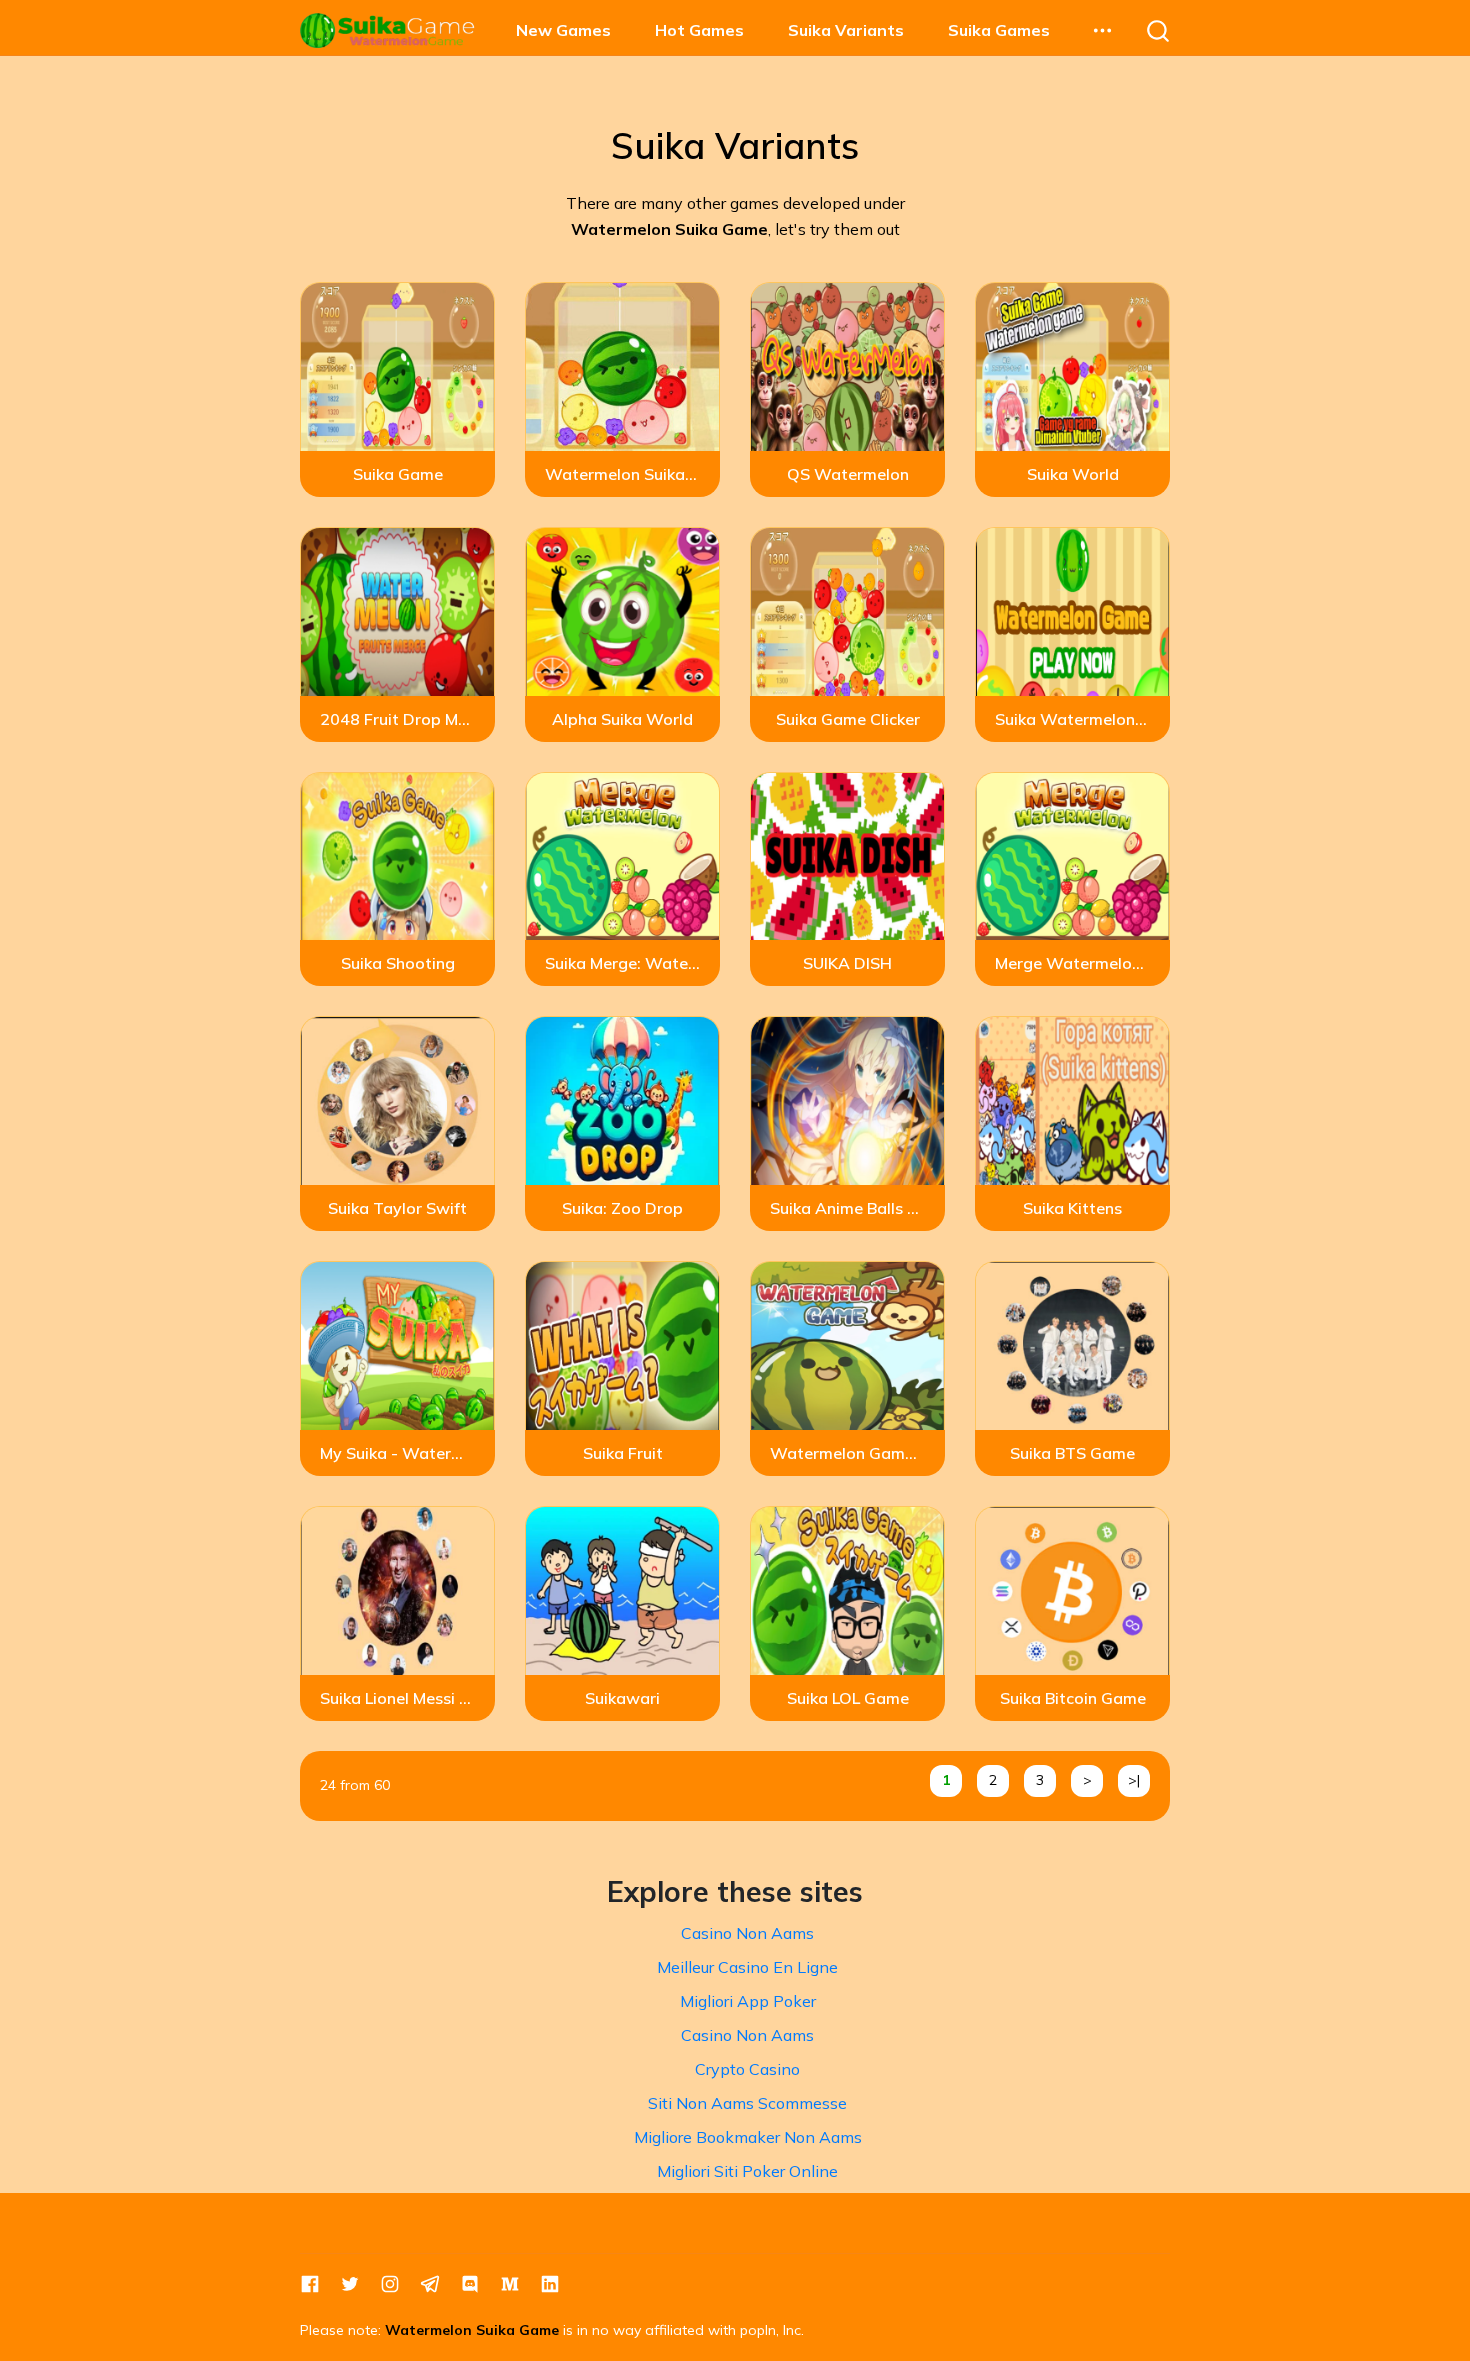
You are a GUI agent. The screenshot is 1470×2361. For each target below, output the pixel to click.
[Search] (1158, 30)
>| (1134, 1780)
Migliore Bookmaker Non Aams (748, 2137)
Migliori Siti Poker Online (747, 2171)
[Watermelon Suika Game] (388, 30)
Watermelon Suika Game (472, 2330)
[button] (1102, 30)
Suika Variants (846, 30)
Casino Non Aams (747, 1933)
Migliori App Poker (748, 2001)
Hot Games (699, 30)
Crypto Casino (747, 2069)
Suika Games (999, 30)
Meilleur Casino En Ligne (747, 1967)
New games (563, 30)
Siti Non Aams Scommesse (747, 2103)
